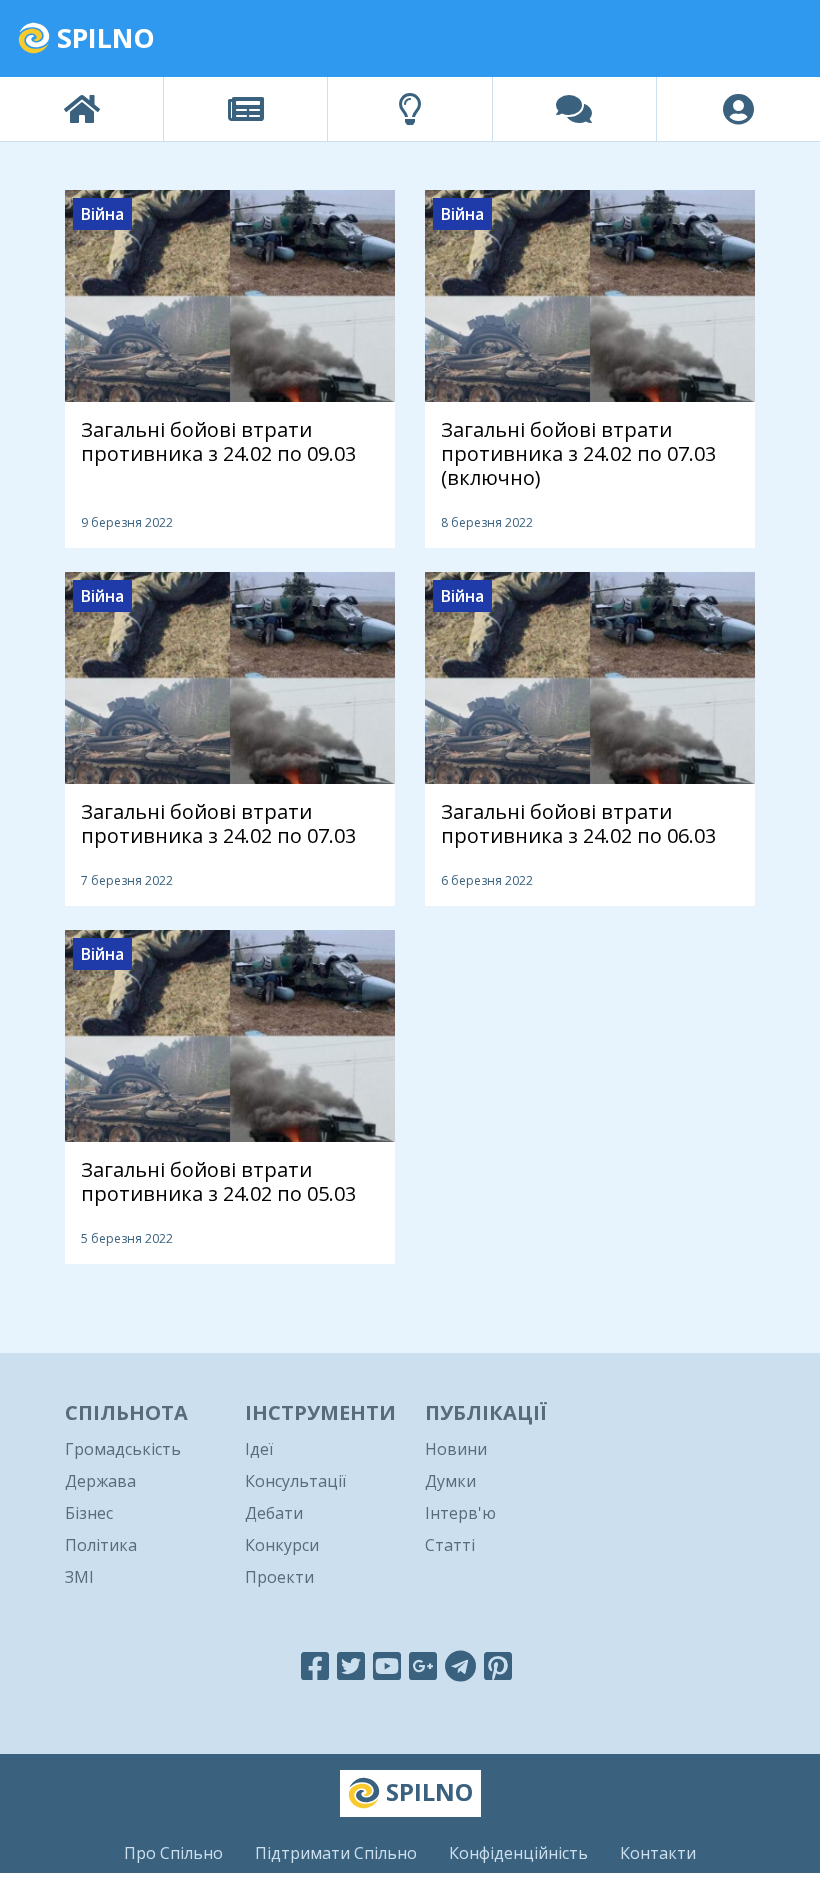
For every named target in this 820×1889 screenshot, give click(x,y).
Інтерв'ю (460, 1513)
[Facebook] (315, 1665)
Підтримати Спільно (336, 1853)
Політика (101, 1545)
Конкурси (282, 1545)
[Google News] (423, 1665)
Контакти (658, 1853)
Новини (456, 1449)
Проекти (279, 1577)
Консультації (295, 1481)
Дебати (274, 1513)
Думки (450, 1481)
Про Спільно (173, 1853)
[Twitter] (351, 1665)
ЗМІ (79, 1577)
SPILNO (102, 37)
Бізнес (89, 1513)
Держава (100, 1481)
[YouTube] (387, 1665)
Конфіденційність (518, 1853)
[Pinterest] (498, 1665)
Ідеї (259, 1449)
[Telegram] (460, 1665)
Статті (450, 1545)
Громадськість (123, 1449)
